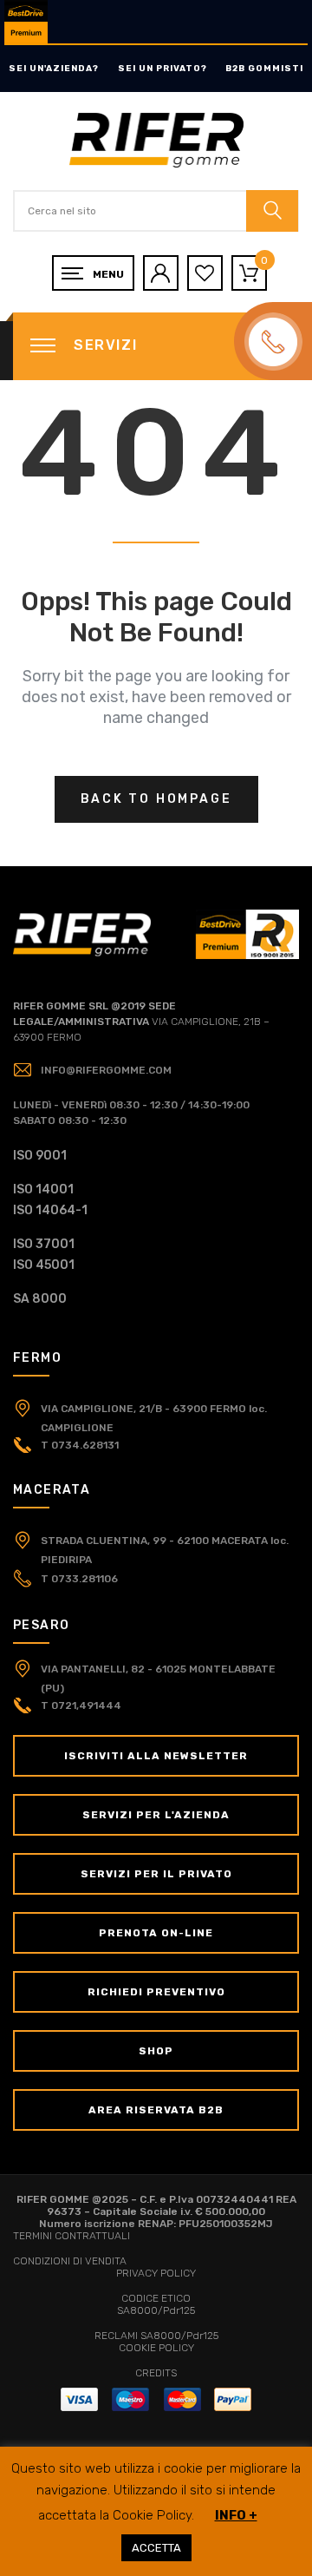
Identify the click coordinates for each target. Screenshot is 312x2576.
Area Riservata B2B (156, 2110)
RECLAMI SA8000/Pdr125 (156, 2336)
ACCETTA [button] (156, 2548)
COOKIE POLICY (156, 2348)
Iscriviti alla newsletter (156, 1756)
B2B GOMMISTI (264, 69)
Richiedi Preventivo (156, 1992)
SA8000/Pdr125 (156, 2310)
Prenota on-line (156, 1933)
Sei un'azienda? (54, 69)
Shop (156, 2051)
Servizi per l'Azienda (156, 1815)
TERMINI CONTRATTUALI (71, 2236)
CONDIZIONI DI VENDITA (70, 2261)
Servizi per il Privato (156, 1874)
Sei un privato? (162, 69)
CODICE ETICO (156, 2298)
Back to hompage (156, 799)
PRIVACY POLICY (156, 2273)
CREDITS (156, 2373)
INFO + (236, 2515)
